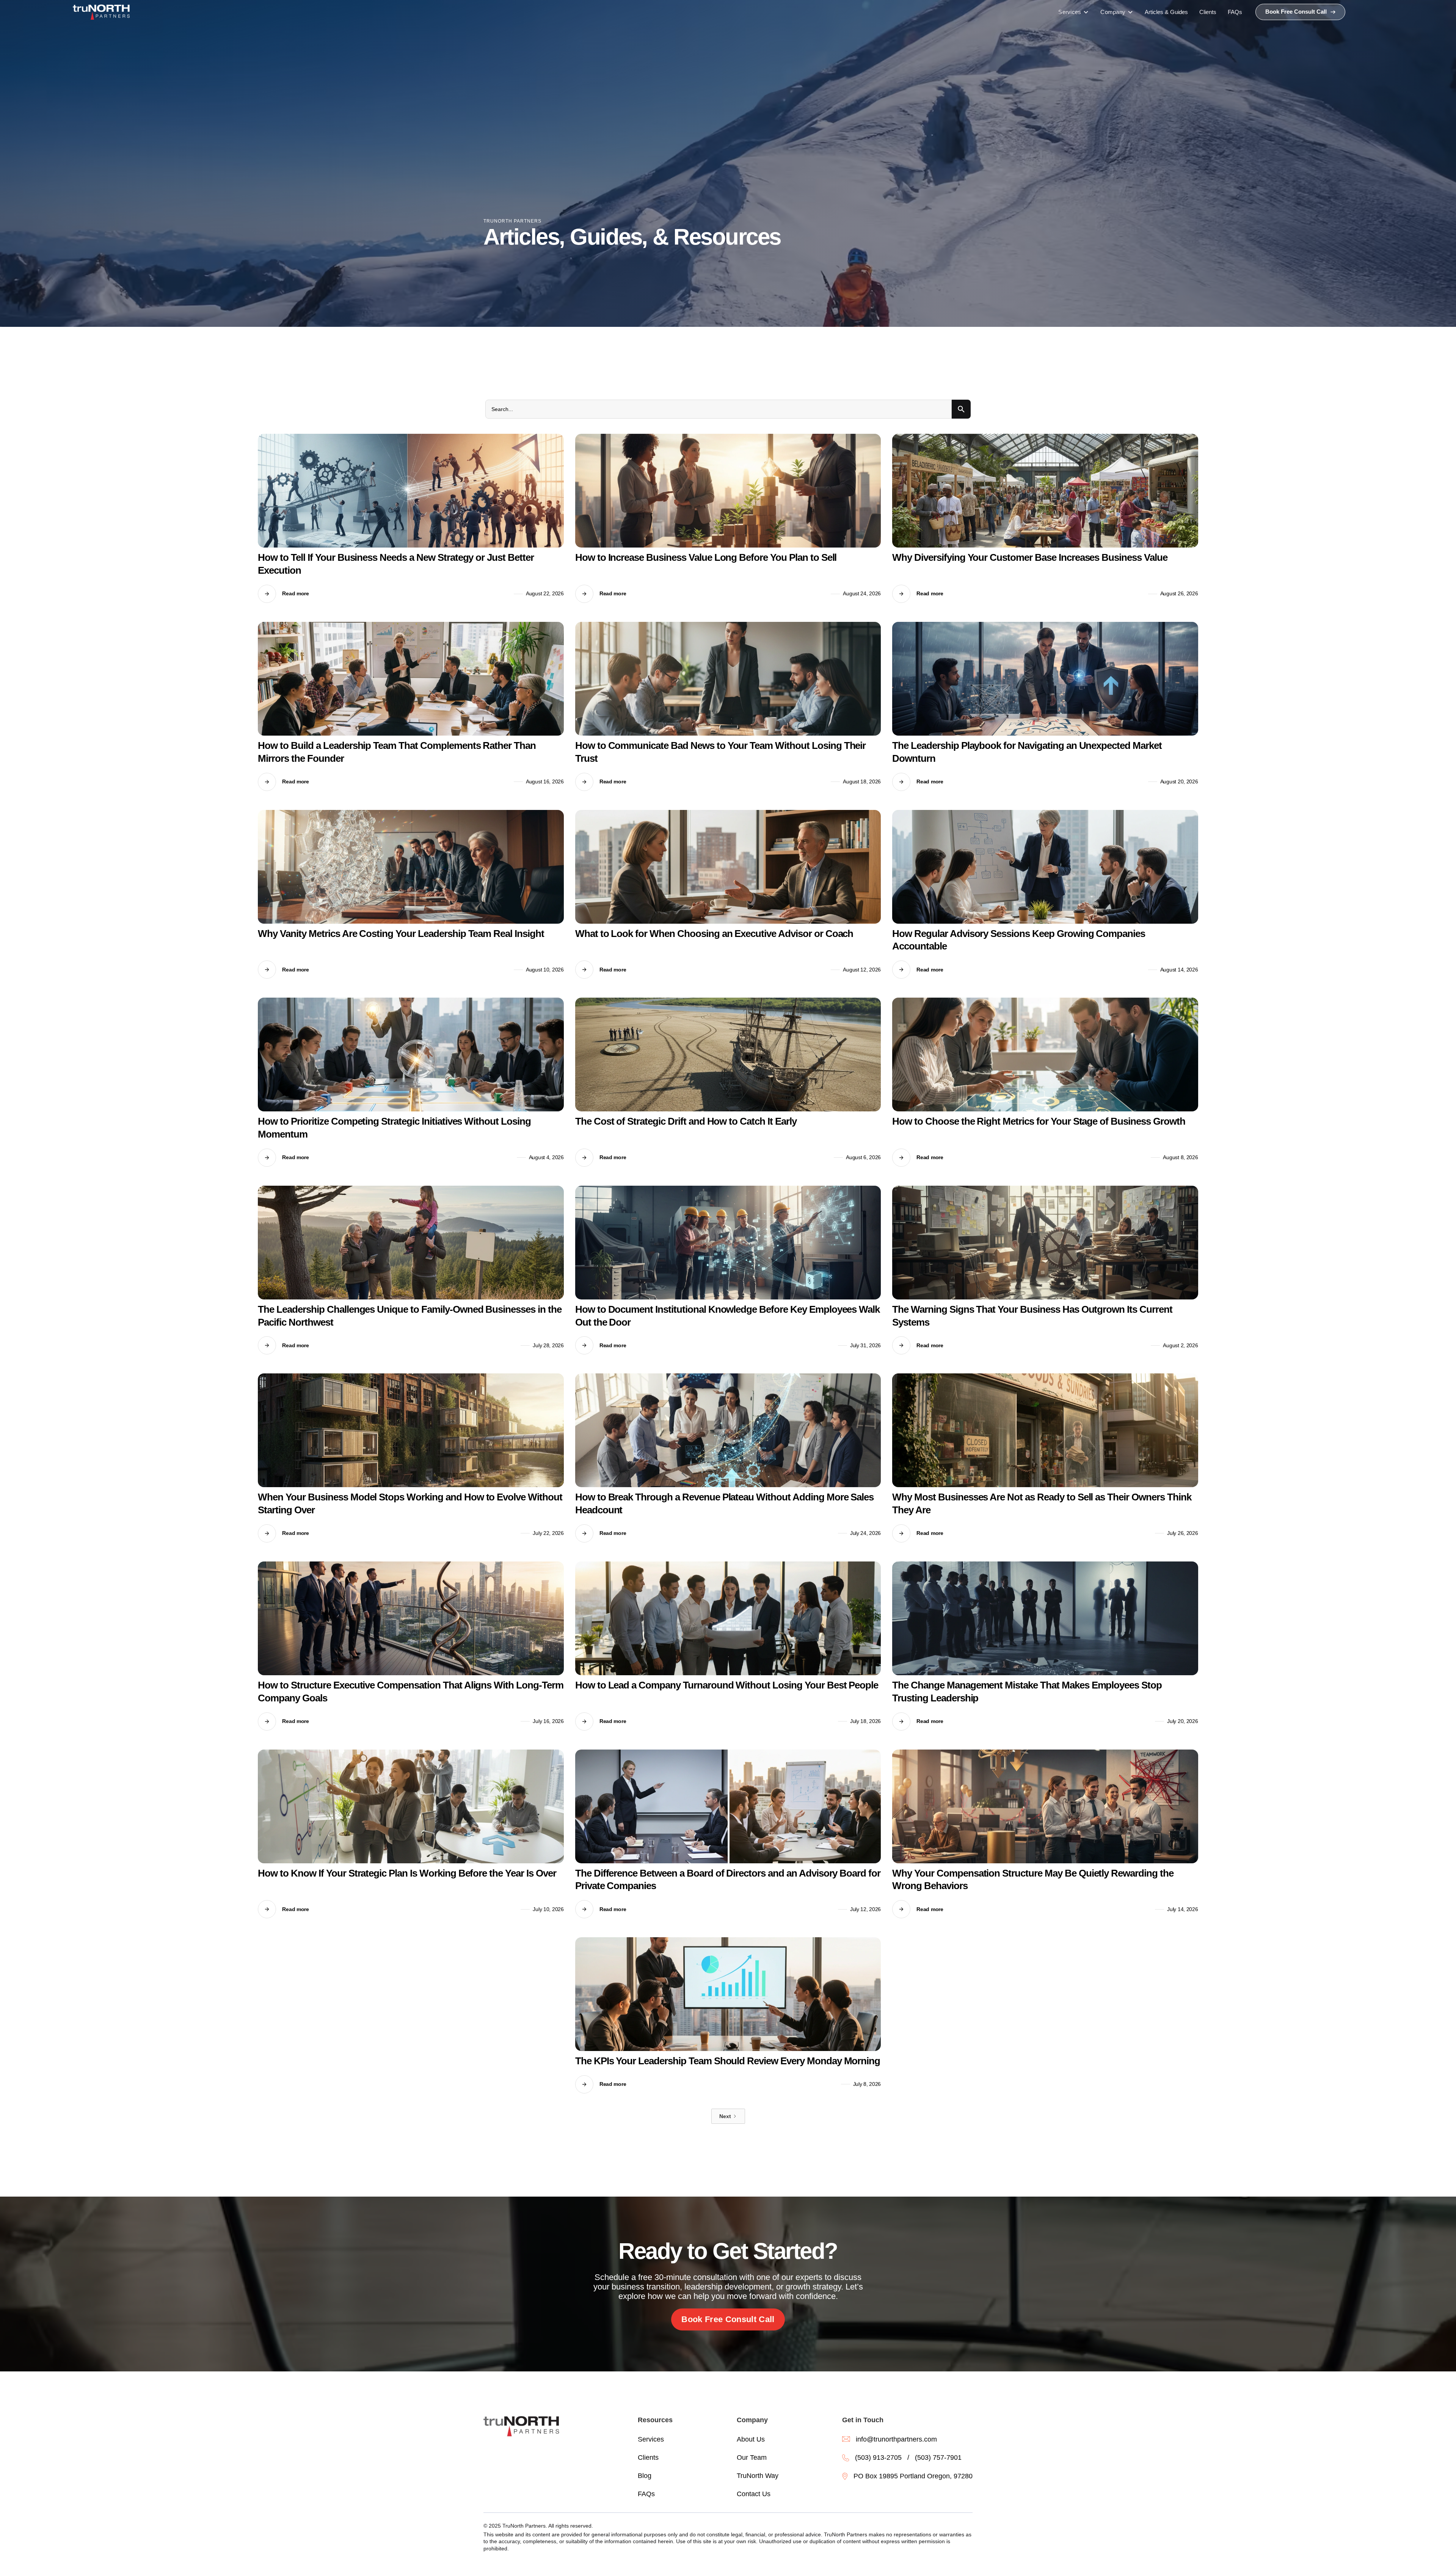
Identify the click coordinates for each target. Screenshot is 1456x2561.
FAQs (646, 2494)
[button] (1074, 12)
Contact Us (754, 2494)
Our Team (752, 2457)
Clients (648, 2457)
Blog (645, 2476)
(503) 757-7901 (938, 2457)
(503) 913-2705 (878, 2457)
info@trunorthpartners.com (896, 2439)
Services (651, 2439)
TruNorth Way (758, 2476)
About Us (751, 2439)
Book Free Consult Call (728, 2319)
